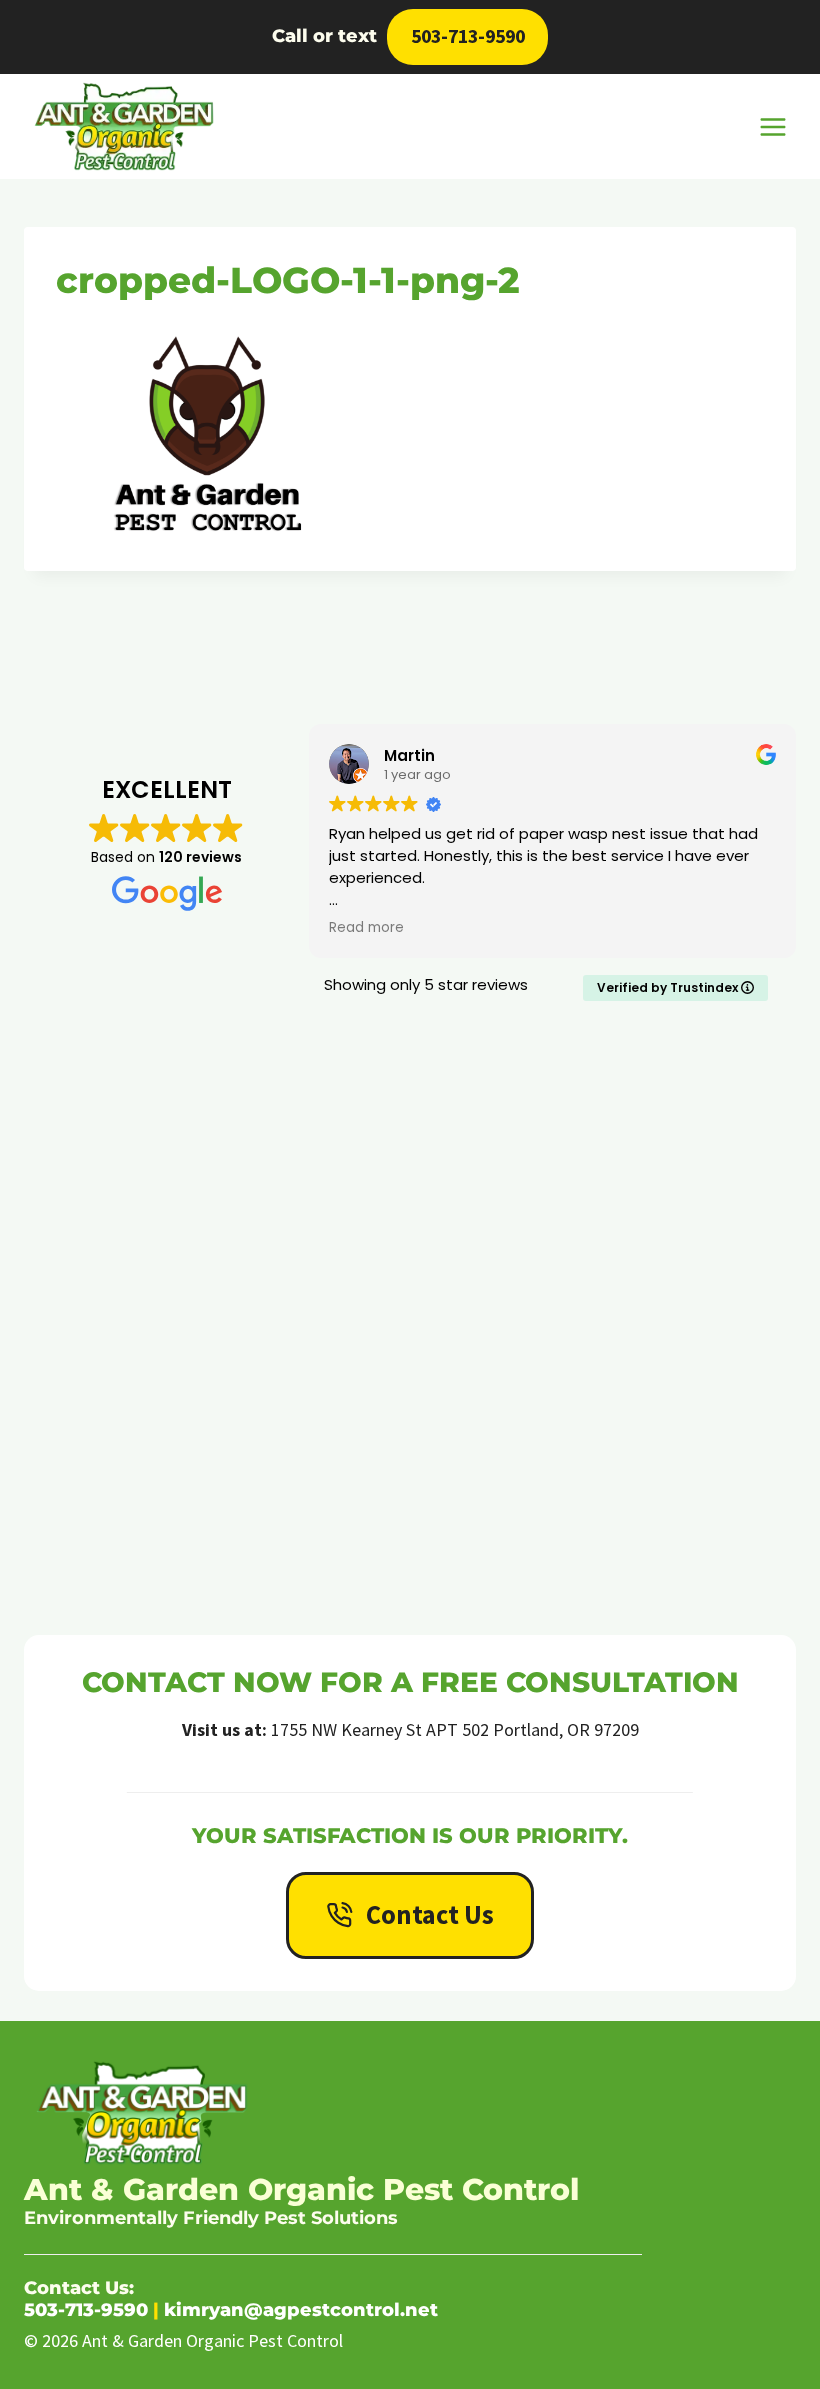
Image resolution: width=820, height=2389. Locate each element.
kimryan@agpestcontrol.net (301, 2310)
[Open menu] (772, 126)
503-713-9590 (468, 36)
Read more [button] (301, 928)
